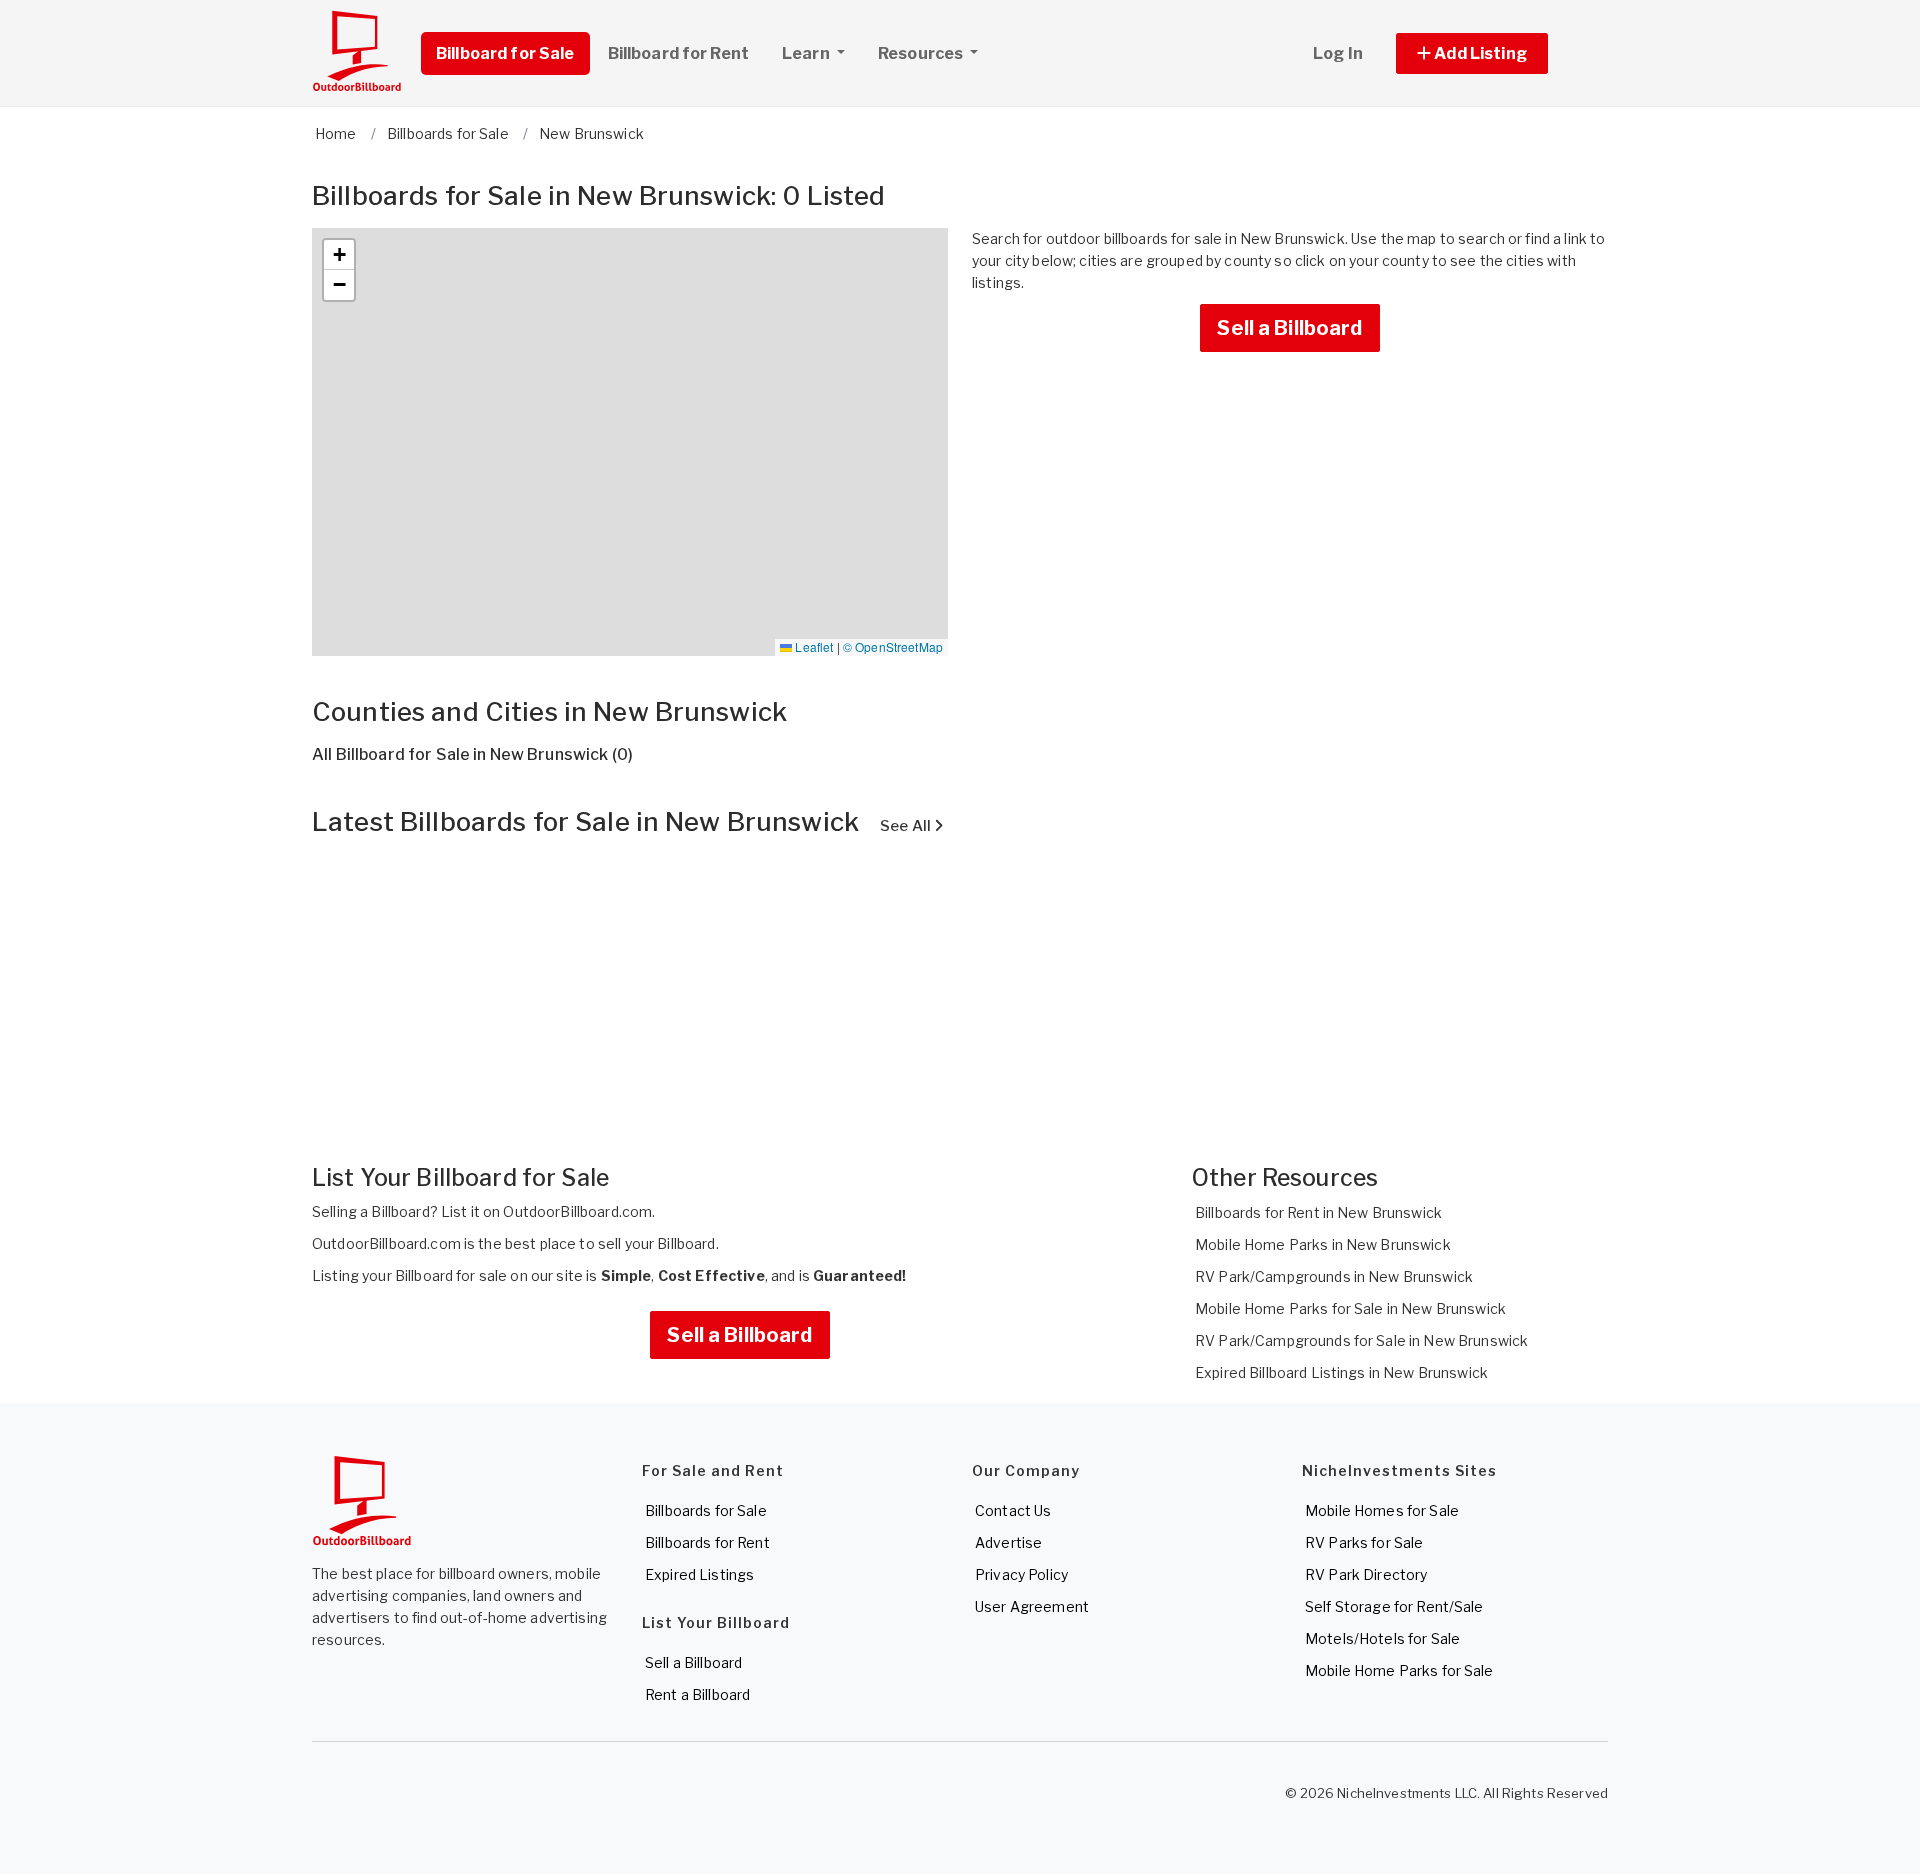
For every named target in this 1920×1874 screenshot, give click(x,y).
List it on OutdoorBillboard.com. (548, 1211)
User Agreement (1032, 1606)
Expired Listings (699, 1574)
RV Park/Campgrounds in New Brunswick (1334, 1276)
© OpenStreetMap (893, 646)
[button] (1494, 53)
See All (907, 826)
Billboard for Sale (505, 53)
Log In (1338, 53)
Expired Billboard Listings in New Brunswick (1341, 1372)
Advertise (1008, 1542)
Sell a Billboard (1289, 328)
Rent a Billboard (697, 1694)
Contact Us (1013, 1510)
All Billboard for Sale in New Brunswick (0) (472, 754)
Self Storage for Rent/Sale (1394, 1606)
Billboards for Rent (707, 1542)
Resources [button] (922, 53)
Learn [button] (807, 53)
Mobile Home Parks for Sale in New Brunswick (1350, 1308)
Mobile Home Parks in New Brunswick (1323, 1244)
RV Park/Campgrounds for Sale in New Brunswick (1361, 1340)
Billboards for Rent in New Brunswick (1318, 1212)
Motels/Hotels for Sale (1382, 1638)
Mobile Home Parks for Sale (1399, 1670)
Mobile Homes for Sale (1382, 1510)
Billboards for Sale (706, 1510)
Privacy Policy (1021, 1574)
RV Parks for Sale (1364, 1542)
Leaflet (812, 646)
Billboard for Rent (679, 53)
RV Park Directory (1366, 1574)
